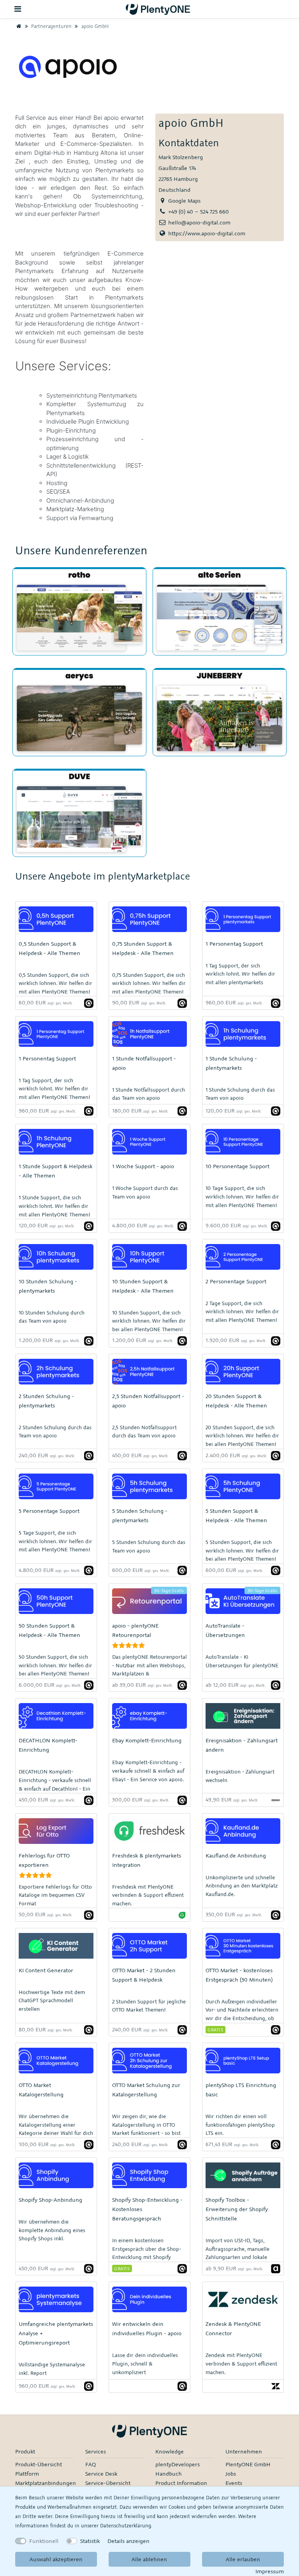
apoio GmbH (94, 26)
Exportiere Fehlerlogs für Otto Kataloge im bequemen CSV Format (55, 1895)
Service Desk (101, 2473)
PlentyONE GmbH (248, 2464)
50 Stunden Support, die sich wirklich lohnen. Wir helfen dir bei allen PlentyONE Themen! (55, 1665)
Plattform (27, 2473)
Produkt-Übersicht (39, 2464)
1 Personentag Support (234, 944)
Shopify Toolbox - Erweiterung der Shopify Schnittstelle (237, 2209)
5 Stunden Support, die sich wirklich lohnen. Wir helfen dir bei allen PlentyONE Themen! (242, 1550)
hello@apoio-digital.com (199, 222)
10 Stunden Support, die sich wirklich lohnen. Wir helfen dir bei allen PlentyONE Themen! (149, 1321)
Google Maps (184, 201)
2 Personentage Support (236, 1281)
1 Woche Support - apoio (143, 1166)
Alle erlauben (243, 2559)
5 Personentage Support (49, 1511)
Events (234, 2483)
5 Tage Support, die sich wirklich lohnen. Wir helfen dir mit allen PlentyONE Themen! (55, 1541)
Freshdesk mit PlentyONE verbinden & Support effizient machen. (148, 1895)
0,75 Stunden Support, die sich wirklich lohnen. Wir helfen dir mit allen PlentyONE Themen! (149, 983)
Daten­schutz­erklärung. (126, 2525)
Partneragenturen (51, 26)
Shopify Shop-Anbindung (50, 2200)
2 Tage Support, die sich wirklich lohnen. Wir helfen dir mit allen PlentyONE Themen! (242, 1312)
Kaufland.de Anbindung (236, 1855)
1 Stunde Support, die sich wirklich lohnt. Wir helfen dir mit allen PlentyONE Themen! (54, 1206)
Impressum (270, 2571)
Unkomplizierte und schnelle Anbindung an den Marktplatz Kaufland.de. (242, 1886)
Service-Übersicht (108, 2483)
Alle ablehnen (149, 2559)
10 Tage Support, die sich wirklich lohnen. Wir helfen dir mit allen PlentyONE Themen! (242, 1196)
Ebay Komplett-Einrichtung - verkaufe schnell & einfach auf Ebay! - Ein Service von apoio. (148, 1771)
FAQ (91, 2464)
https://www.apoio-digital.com (207, 233)
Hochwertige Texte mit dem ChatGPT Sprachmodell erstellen (52, 2000)
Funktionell (44, 2541)
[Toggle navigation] (18, 9)
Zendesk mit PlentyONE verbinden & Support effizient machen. (241, 2363)
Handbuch (169, 2473)
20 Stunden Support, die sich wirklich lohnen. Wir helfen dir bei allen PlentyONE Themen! (242, 1436)
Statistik (90, 2541)
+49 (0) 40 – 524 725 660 (199, 211)
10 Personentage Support (237, 1166)
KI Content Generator (46, 1970)
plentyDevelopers (178, 2464)
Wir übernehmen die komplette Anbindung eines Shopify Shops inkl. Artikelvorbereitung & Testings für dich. (56, 2238)
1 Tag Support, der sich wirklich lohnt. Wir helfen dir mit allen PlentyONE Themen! (54, 1089)
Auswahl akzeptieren (56, 2559)
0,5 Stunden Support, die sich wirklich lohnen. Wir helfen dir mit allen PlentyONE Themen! (55, 983)
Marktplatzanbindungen (46, 2483)
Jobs (231, 2473)
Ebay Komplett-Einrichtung (147, 1740)
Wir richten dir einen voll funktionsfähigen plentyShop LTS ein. (240, 2125)
